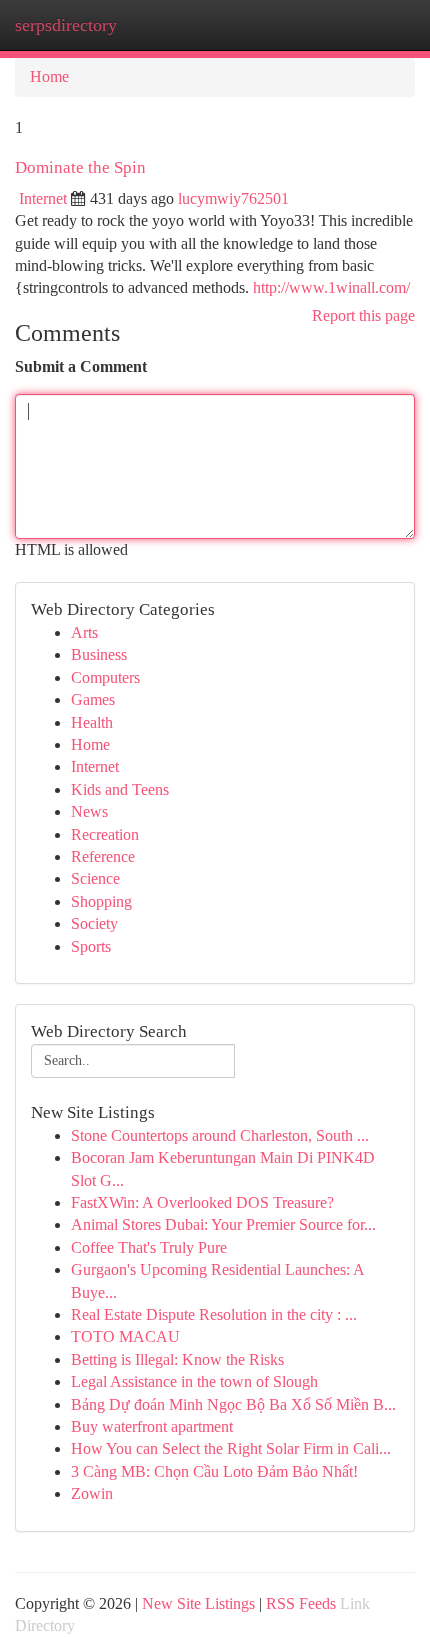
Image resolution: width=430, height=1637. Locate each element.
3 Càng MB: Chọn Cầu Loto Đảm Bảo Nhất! (214, 1471)
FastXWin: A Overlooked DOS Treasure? (202, 1202)
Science (95, 878)
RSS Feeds (301, 1603)
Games (93, 699)
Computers (105, 677)
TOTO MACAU (125, 1336)
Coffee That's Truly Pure (149, 1247)
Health (92, 722)
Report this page (363, 315)
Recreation (105, 834)
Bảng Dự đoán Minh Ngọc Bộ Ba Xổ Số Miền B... (233, 1404)
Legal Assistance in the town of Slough (194, 1381)
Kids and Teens (120, 789)
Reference (103, 856)
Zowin (92, 1493)
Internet (43, 198)
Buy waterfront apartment (152, 1426)
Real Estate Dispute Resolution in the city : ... (214, 1314)
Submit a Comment (81, 366)
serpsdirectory (66, 25)
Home (49, 76)
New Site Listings (198, 1603)
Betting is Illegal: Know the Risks (177, 1359)
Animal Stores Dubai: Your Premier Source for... (223, 1224)
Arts (84, 632)
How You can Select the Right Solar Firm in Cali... (231, 1448)
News (89, 811)
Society (94, 923)
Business (99, 654)
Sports (91, 946)
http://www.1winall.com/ (331, 287)
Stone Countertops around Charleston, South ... (220, 1135)
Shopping (101, 901)
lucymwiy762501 (233, 198)
